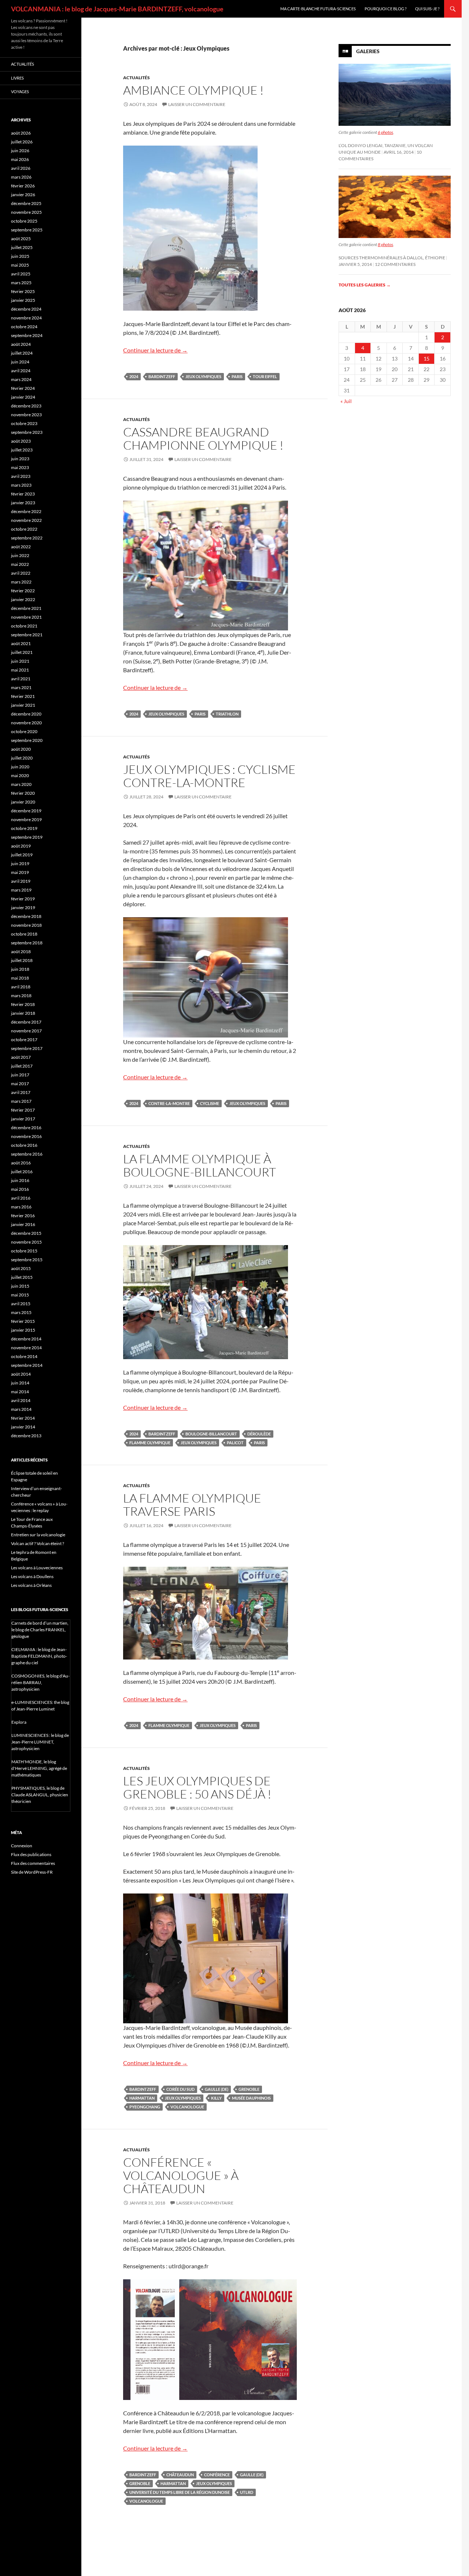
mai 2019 (20, 872)
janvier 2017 (23, 1119)
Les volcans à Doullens (32, 1576)
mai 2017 (20, 1084)
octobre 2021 (24, 626)
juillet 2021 (22, 652)
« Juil (346, 401)
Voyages (20, 92)
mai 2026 (20, 159)
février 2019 (23, 899)
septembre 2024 (27, 335)
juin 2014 (20, 1383)
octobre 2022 (24, 529)
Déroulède (259, 1434)
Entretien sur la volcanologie (38, 1535)
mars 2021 (21, 687)
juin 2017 (20, 1075)
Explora (19, 1722)
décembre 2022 (26, 511)
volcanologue (187, 2107)
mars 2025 (21, 283)
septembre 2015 (27, 1260)
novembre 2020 (26, 723)
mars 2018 (21, 996)
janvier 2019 (23, 908)
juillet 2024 (22, 353)
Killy (216, 2098)
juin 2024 (20, 362)
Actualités (136, 78)
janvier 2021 (23, 705)
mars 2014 (21, 1409)
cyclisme (210, 1103)
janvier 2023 (23, 503)
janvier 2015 (23, 1330)
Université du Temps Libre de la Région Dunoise (180, 2492)
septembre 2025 (27, 230)
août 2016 (21, 1163)
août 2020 (21, 749)
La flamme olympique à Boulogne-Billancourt (200, 1165)
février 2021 (23, 696)
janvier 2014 (23, 1427)
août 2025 (21, 239)
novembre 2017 (26, 1031)
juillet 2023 (22, 450)
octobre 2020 (24, 731)
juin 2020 (20, 767)
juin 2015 (20, 1286)
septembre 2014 (27, 1365)
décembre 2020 (26, 714)
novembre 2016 (26, 1136)
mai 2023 (20, 467)
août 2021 (21, 643)
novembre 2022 (26, 520)
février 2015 (23, 1321)
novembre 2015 (26, 1242)
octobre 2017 (24, 1040)
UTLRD (247, 2492)
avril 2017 (21, 1092)
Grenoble (249, 2089)
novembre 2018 (26, 925)
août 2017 (21, 1057)
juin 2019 (20, 863)
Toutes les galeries (365, 285)
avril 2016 (21, 1198)
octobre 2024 (24, 327)
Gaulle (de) (217, 2089)
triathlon (227, 714)
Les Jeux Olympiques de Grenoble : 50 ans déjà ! (197, 1787)
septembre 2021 (27, 635)
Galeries (368, 51)
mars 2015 (21, 1312)
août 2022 (21, 547)
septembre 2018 (27, 943)
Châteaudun (180, 2475)
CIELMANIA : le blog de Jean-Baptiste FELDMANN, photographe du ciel (39, 1656)
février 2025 (23, 291)
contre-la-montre (169, 1103)
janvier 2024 (23, 397)
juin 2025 (20, 256)
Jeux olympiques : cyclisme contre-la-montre (209, 776)
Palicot (235, 1443)
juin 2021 (20, 661)
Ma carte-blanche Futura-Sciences (318, 9)
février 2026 (23, 186)
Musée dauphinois (251, 2098)
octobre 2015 (24, 1251)
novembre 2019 (26, 819)
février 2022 (23, 591)
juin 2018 (20, 969)
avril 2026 (21, 168)
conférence (217, 2475)
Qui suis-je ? (427, 9)
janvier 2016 (23, 1224)
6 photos (385, 132)
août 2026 (21, 133)
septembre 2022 (27, 538)
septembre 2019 (27, 837)
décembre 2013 (26, 1436)
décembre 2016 (26, 1128)
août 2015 (21, 1268)
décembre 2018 (26, 916)
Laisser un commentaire (197, 104)
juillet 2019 (22, 855)
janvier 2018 (23, 1013)
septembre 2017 (27, 1048)
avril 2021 (21, 679)
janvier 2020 (23, 802)
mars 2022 (21, 582)
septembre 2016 (27, 1154)
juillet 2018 (22, 960)
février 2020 (23, 793)
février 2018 (23, 1004)
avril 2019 (21, 881)
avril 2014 (21, 1400)
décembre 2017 (26, 1022)
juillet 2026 (22, 142)
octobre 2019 (24, 828)
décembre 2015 (26, 1233)
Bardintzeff (162, 376)
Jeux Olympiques (203, 376)
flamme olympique (150, 1443)
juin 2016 (20, 1180)
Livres (17, 78)
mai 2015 (20, 1295)
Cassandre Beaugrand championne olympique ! (203, 438)
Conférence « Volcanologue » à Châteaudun (181, 2175)
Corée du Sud (180, 2089)
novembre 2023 (26, 415)
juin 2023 (20, 459)
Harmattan (142, 2098)
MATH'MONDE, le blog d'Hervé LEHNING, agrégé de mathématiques (39, 1768)
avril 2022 (21, 573)
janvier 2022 (23, 599)
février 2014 (23, 1418)
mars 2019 (21, 890)
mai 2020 (20, 775)
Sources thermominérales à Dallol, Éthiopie (392, 258)
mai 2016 (20, 1189)
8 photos (385, 244)
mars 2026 (21, 177)
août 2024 (21, 344)
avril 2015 (21, 1304)
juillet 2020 (22, 758)
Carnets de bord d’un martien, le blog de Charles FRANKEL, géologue (40, 1630)
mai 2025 (20, 265)
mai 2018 (20, 978)
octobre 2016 (24, 1145)
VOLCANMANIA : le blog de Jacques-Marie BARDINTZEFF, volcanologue (117, 9)
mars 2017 (21, 1101)
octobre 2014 (24, 1356)
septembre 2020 (27, 740)
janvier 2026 (23, 195)
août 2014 (21, 1374)
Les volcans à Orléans (31, 1585)
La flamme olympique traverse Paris (192, 1505)
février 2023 (23, 494)
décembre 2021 (26, 608)
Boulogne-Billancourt (211, 1434)
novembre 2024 (26, 318)
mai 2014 (20, 1392)
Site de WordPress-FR (32, 1872)
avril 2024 (21, 371)
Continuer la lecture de (155, 350)
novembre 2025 (26, 212)
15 (426, 358)
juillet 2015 (22, 1277)
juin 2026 (20, 151)
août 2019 (21, 846)
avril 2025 (21, 274)
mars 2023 (21, 485)
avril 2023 (21, 476)
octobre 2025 (24, 221)
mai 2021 (20, 670)
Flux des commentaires (33, 1863)
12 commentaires (395, 264)
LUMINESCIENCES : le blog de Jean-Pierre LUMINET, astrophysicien (40, 1742)
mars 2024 (21, 379)
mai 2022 (20, 564)
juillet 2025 (22, 247)
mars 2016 (21, 1207)
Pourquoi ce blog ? (385, 9)
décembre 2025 (26, 203)
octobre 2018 (24, 934)
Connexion (22, 1846)
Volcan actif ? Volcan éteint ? (38, 1543)
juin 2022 (20, 555)
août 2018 (21, 952)
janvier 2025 (23, 300)
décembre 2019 (26, 811)
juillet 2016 (22, 1172)
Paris (237, 376)
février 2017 (23, 1110)
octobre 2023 (24, 423)
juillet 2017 (22, 1066)
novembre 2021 (26, 617)
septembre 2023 (27, 432)
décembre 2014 (26, 1339)
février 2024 (23, 388)
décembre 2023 (26, 406)
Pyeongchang (145, 2107)
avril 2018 (21, 987)
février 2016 (23, 1216)
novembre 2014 (26, 1348)
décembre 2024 (26, 309)
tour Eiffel (265, 376)
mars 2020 (21, 784)
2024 (134, 376)
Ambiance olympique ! (193, 90)
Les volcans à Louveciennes (37, 1568)
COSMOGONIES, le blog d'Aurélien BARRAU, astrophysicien (40, 1682)
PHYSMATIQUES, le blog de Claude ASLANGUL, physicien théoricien (40, 1795)
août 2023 (21, 441)
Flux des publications (31, 1854)
